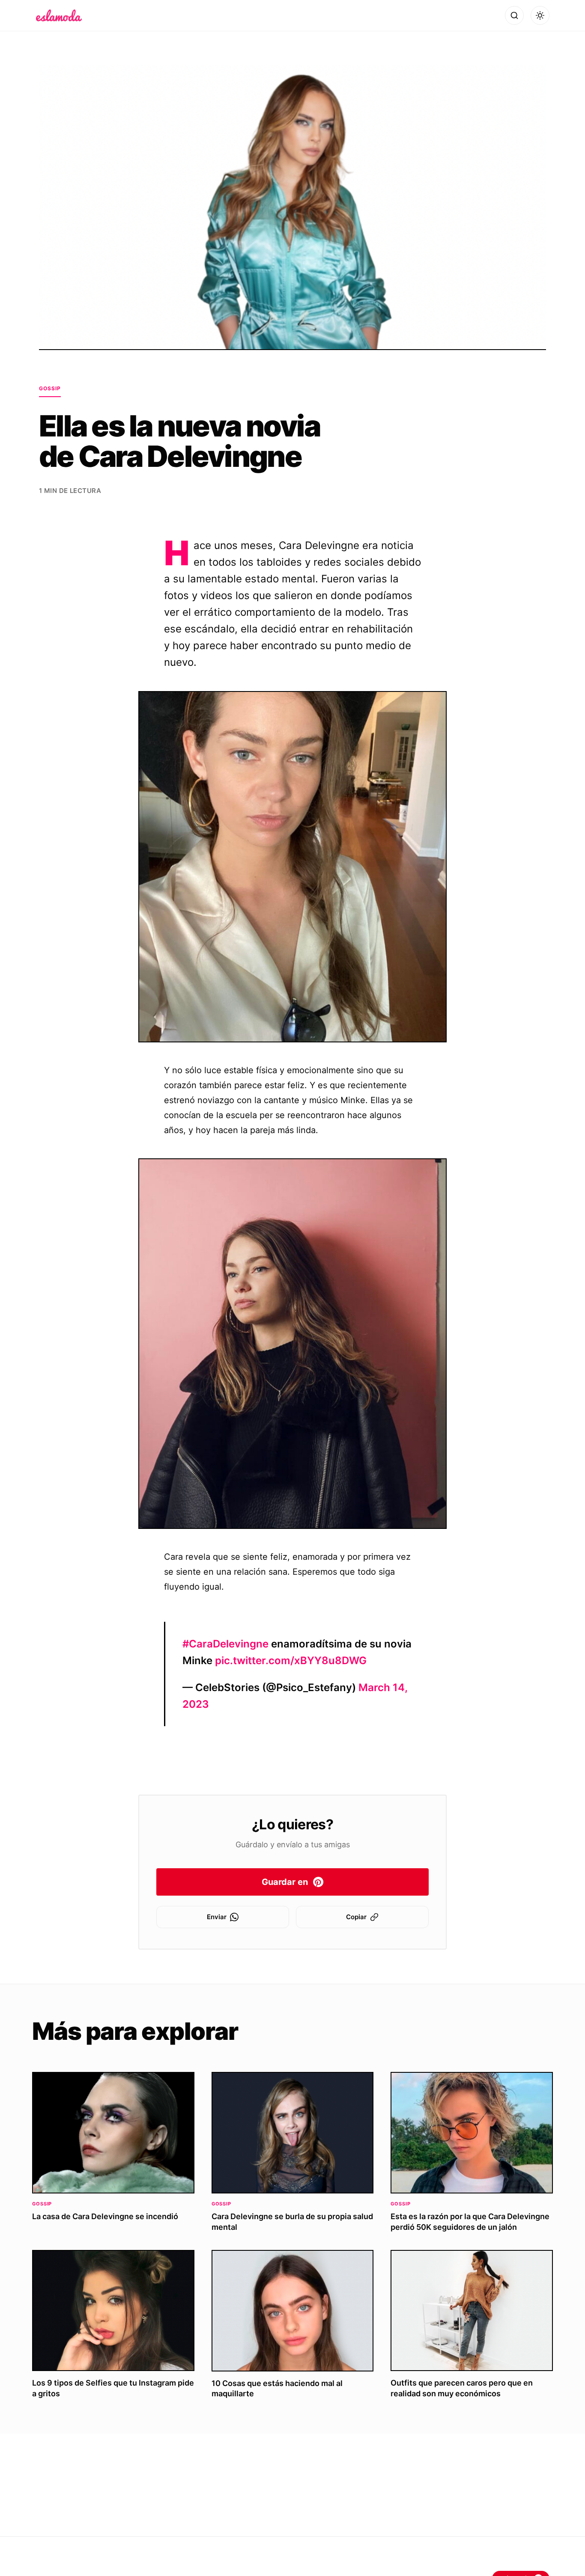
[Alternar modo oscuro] (540, 15)
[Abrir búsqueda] (514, 15)
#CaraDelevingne (225, 1644)
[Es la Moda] (59, 15)
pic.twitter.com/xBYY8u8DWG (291, 1660)
